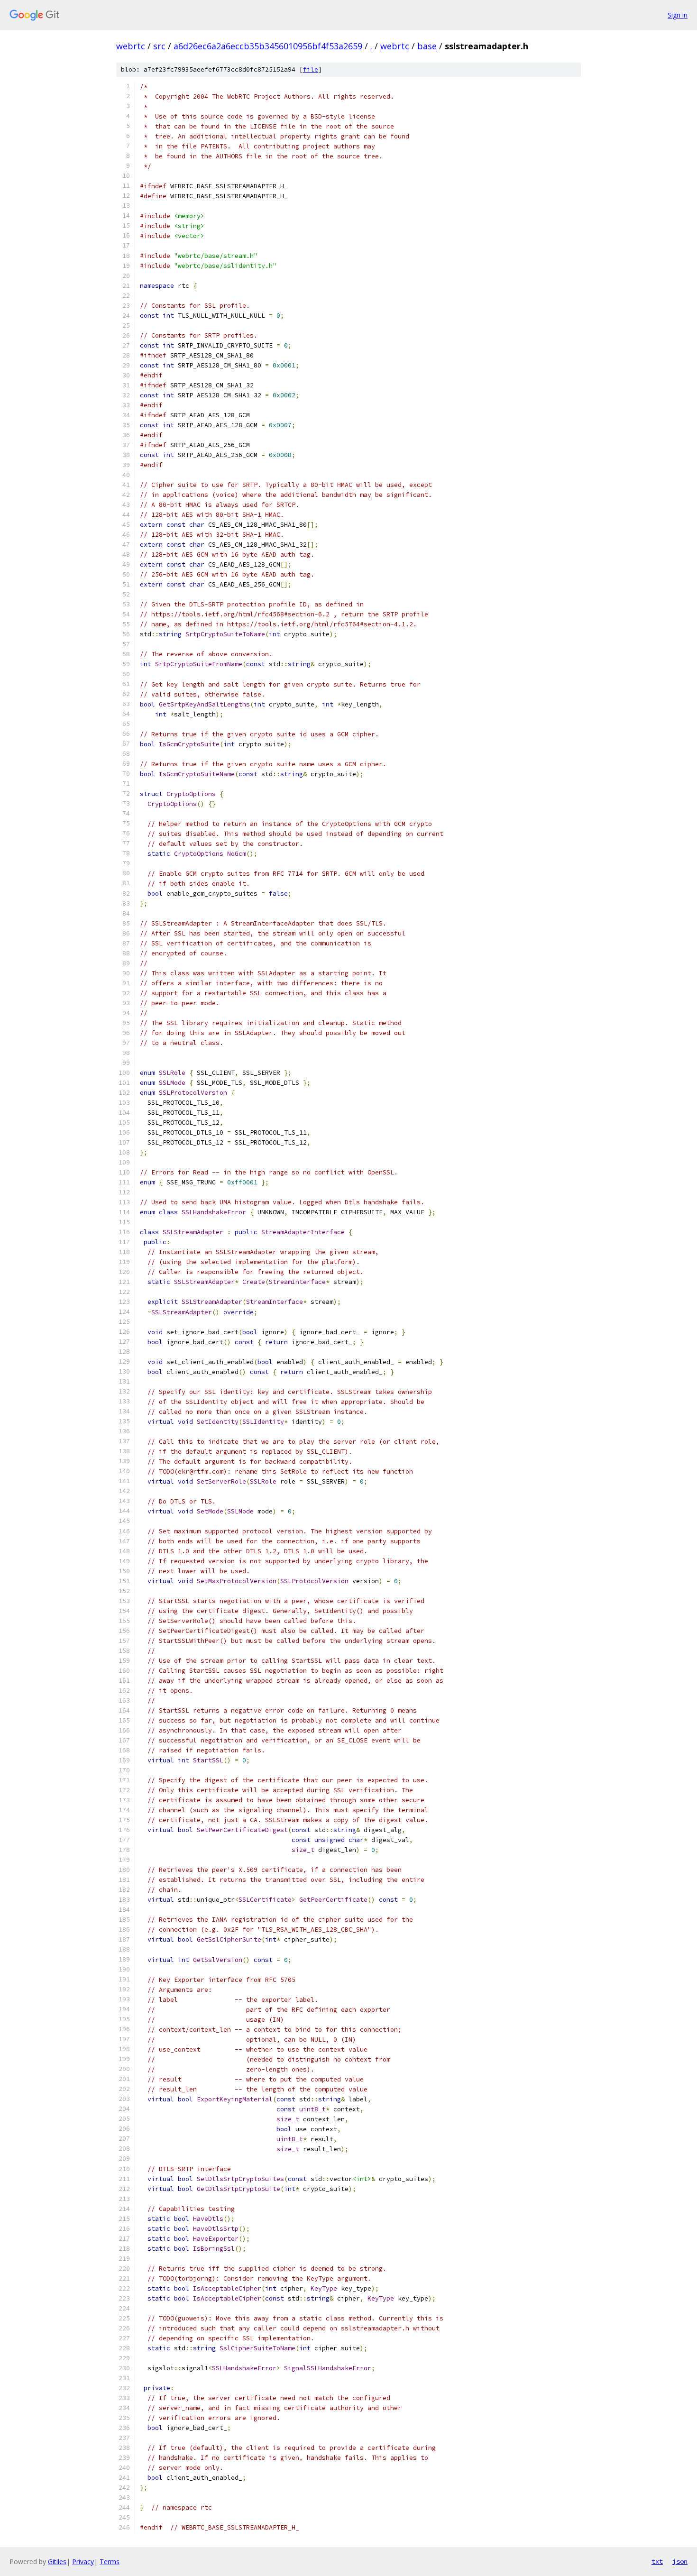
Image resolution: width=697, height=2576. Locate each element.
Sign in (678, 15)
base (427, 46)
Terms (110, 2562)
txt (657, 2561)
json (680, 2561)
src (159, 46)
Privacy (83, 2562)
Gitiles (57, 2562)
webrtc (131, 46)
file (311, 69)
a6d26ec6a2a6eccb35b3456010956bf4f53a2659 (268, 46)
